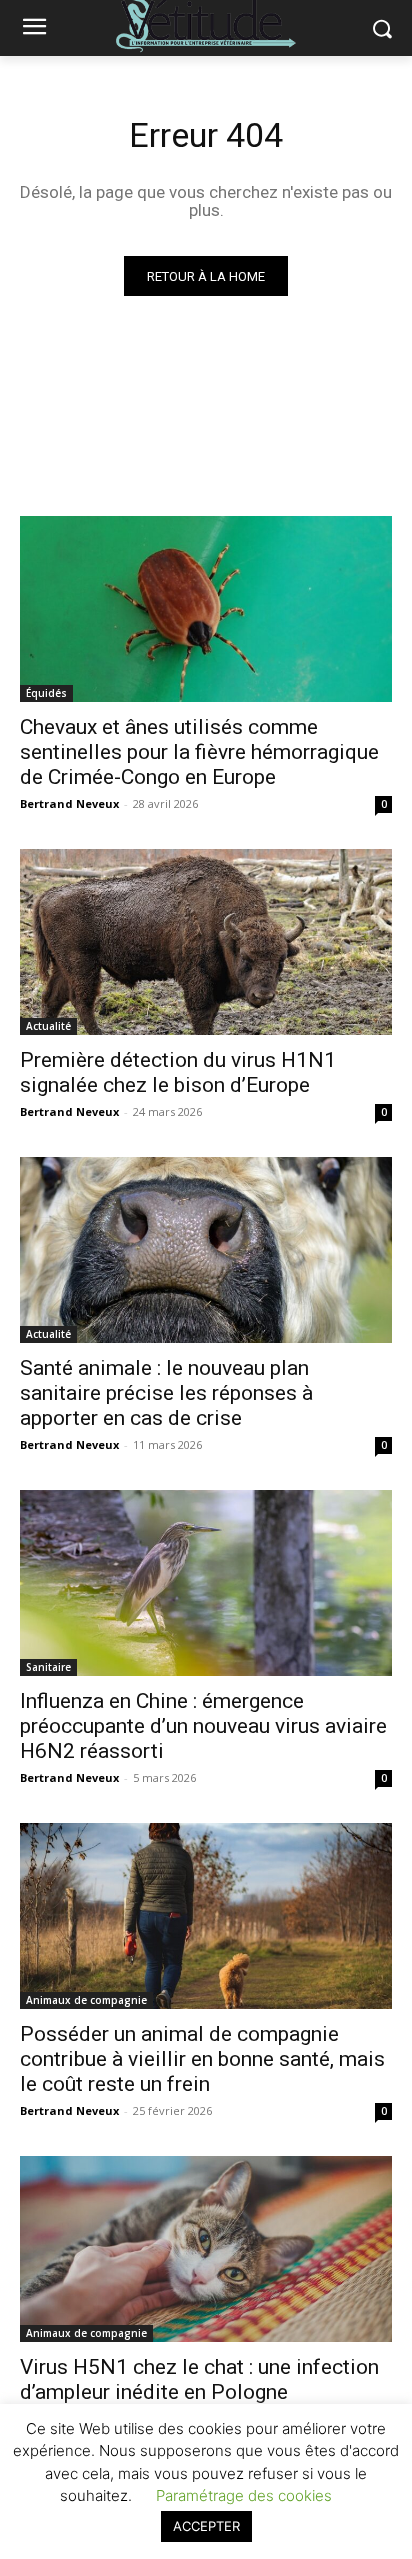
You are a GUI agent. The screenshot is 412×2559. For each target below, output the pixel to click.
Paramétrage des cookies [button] (244, 2495)
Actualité (48, 1026)
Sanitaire (48, 1667)
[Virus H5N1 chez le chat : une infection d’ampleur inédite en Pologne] (206, 2249)
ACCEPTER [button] (206, 2526)
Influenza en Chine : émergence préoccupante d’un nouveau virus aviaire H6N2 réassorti (203, 1726)
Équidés (46, 693)
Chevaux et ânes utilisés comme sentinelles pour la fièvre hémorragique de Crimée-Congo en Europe (199, 752)
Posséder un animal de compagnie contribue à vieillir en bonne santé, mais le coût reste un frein (202, 2059)
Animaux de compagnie (86, 2000)
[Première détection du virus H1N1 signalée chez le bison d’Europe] (206, 942)
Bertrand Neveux (69, 803)
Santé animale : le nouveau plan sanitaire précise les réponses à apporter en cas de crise (166, 1393)
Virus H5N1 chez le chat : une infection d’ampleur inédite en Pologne (199, 2379)
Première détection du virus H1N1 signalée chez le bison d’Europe (178, 1072)
